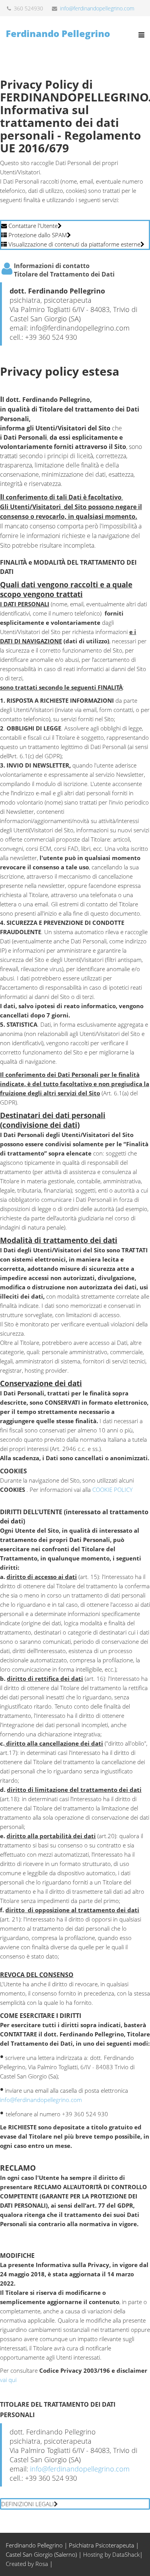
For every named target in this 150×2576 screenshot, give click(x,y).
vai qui (8, 2380)
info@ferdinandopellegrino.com (97, 8)
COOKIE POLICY (112, 1490)
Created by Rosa (27, 2564)
